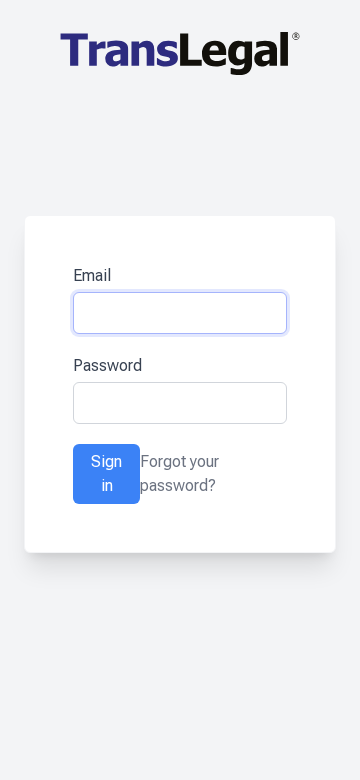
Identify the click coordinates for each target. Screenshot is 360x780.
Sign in (106, 473)
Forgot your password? (179, 473)
